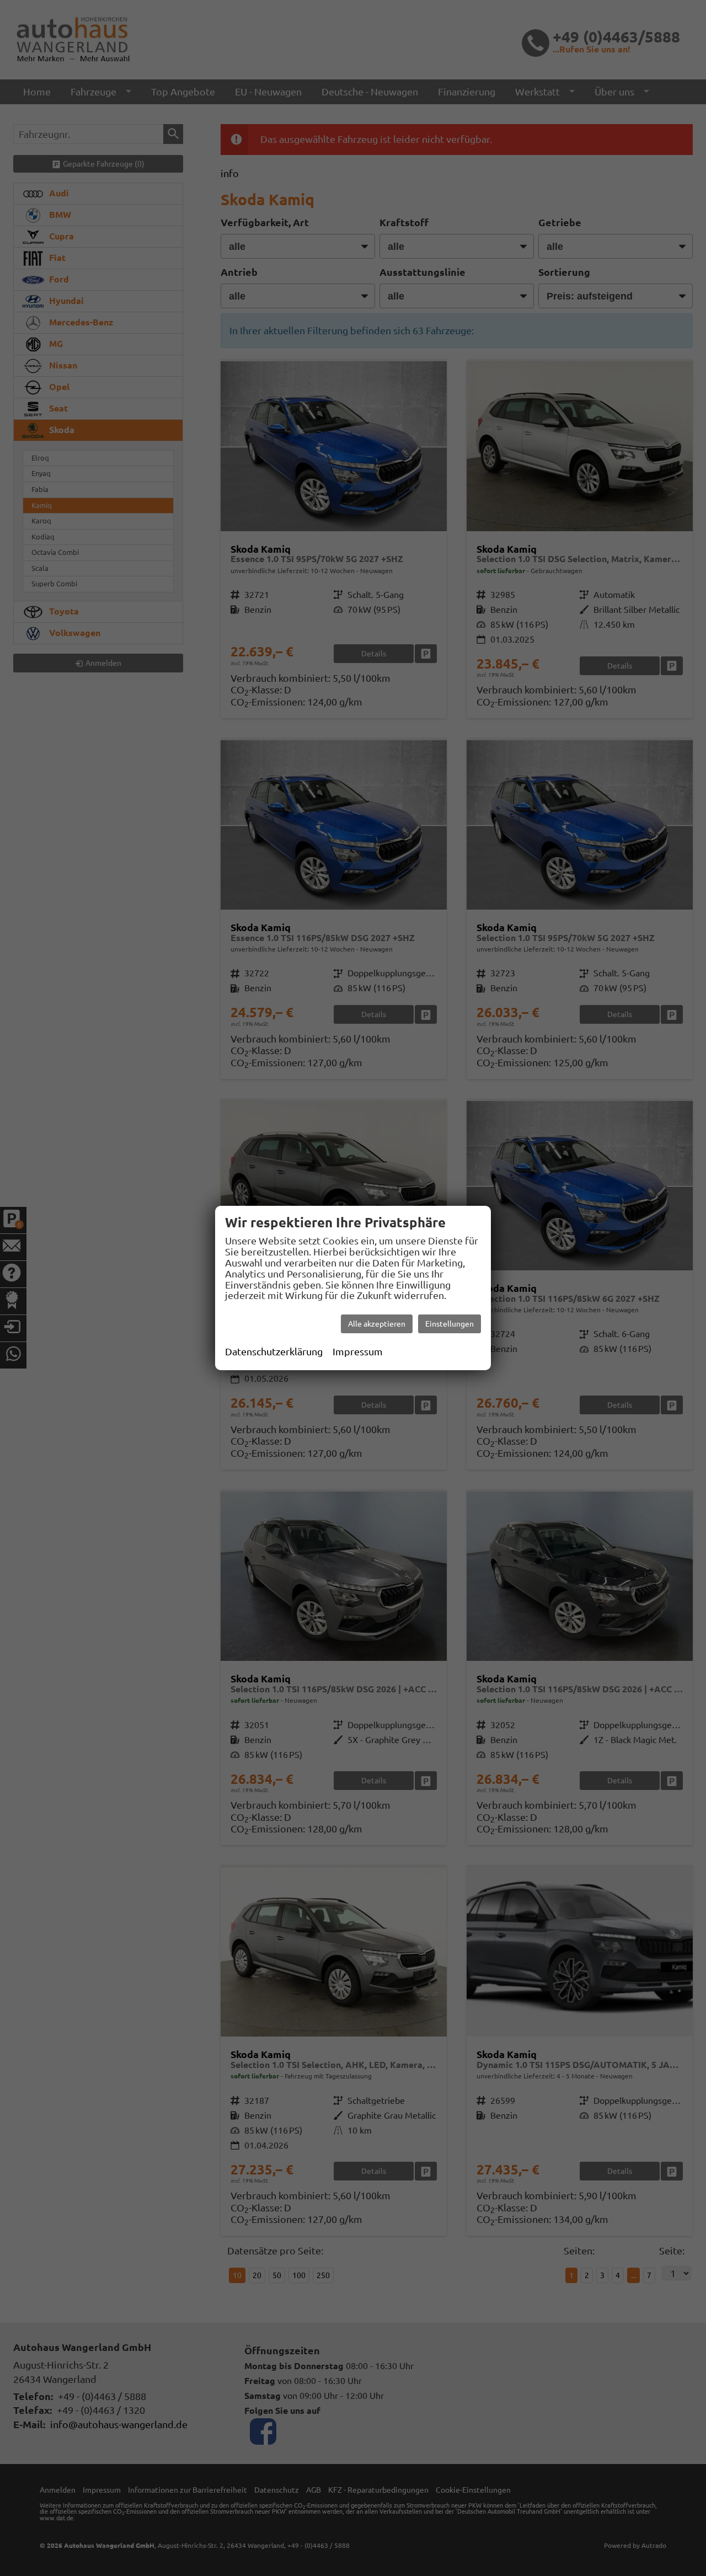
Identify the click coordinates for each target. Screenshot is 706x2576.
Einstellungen (450, 1324)
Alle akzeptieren (377, 1324)
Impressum (358, 1351)
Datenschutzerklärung (274, 1351)
